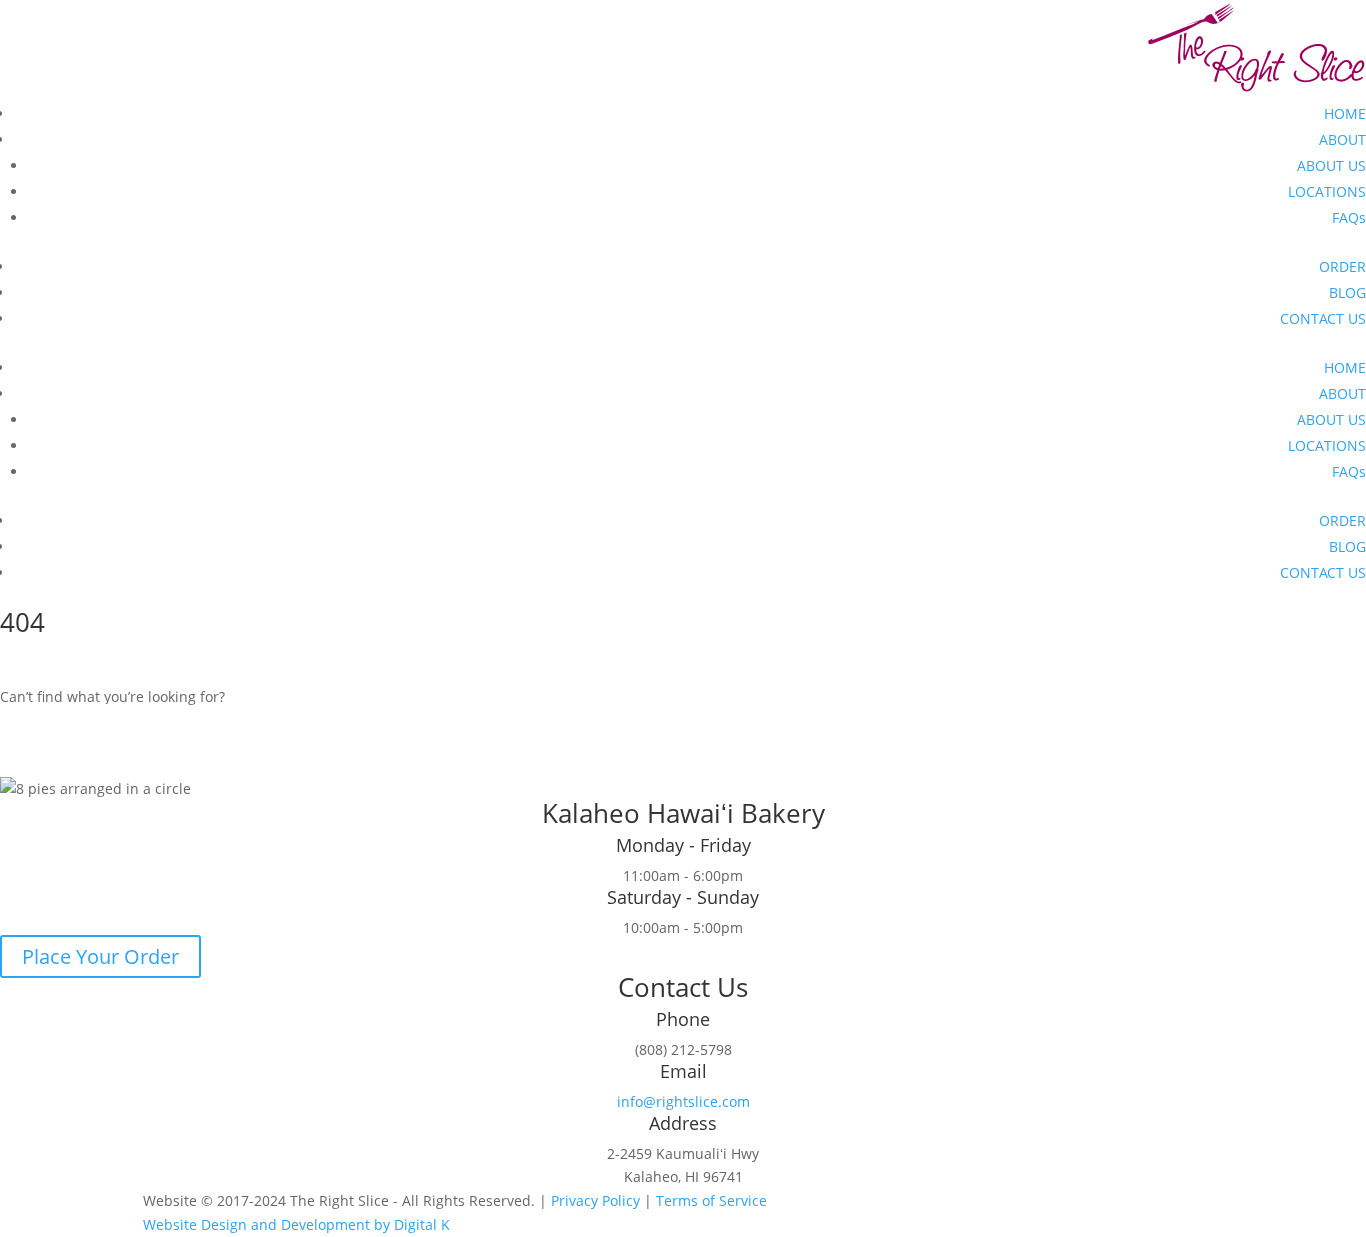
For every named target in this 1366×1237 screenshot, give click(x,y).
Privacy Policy (595, 1200)
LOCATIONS (1327, 191)
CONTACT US (1323, 318)
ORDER (1342, 266)
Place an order (88, 759)
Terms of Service (711, 1200)
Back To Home (88, 725)
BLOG (1347, 292)
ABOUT (1342, 139)
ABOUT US (1331, 165)
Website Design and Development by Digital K (296, 1224)
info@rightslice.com (683, 1101)
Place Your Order (100, 956)
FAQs (1349, 217)
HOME (1345, 113)
